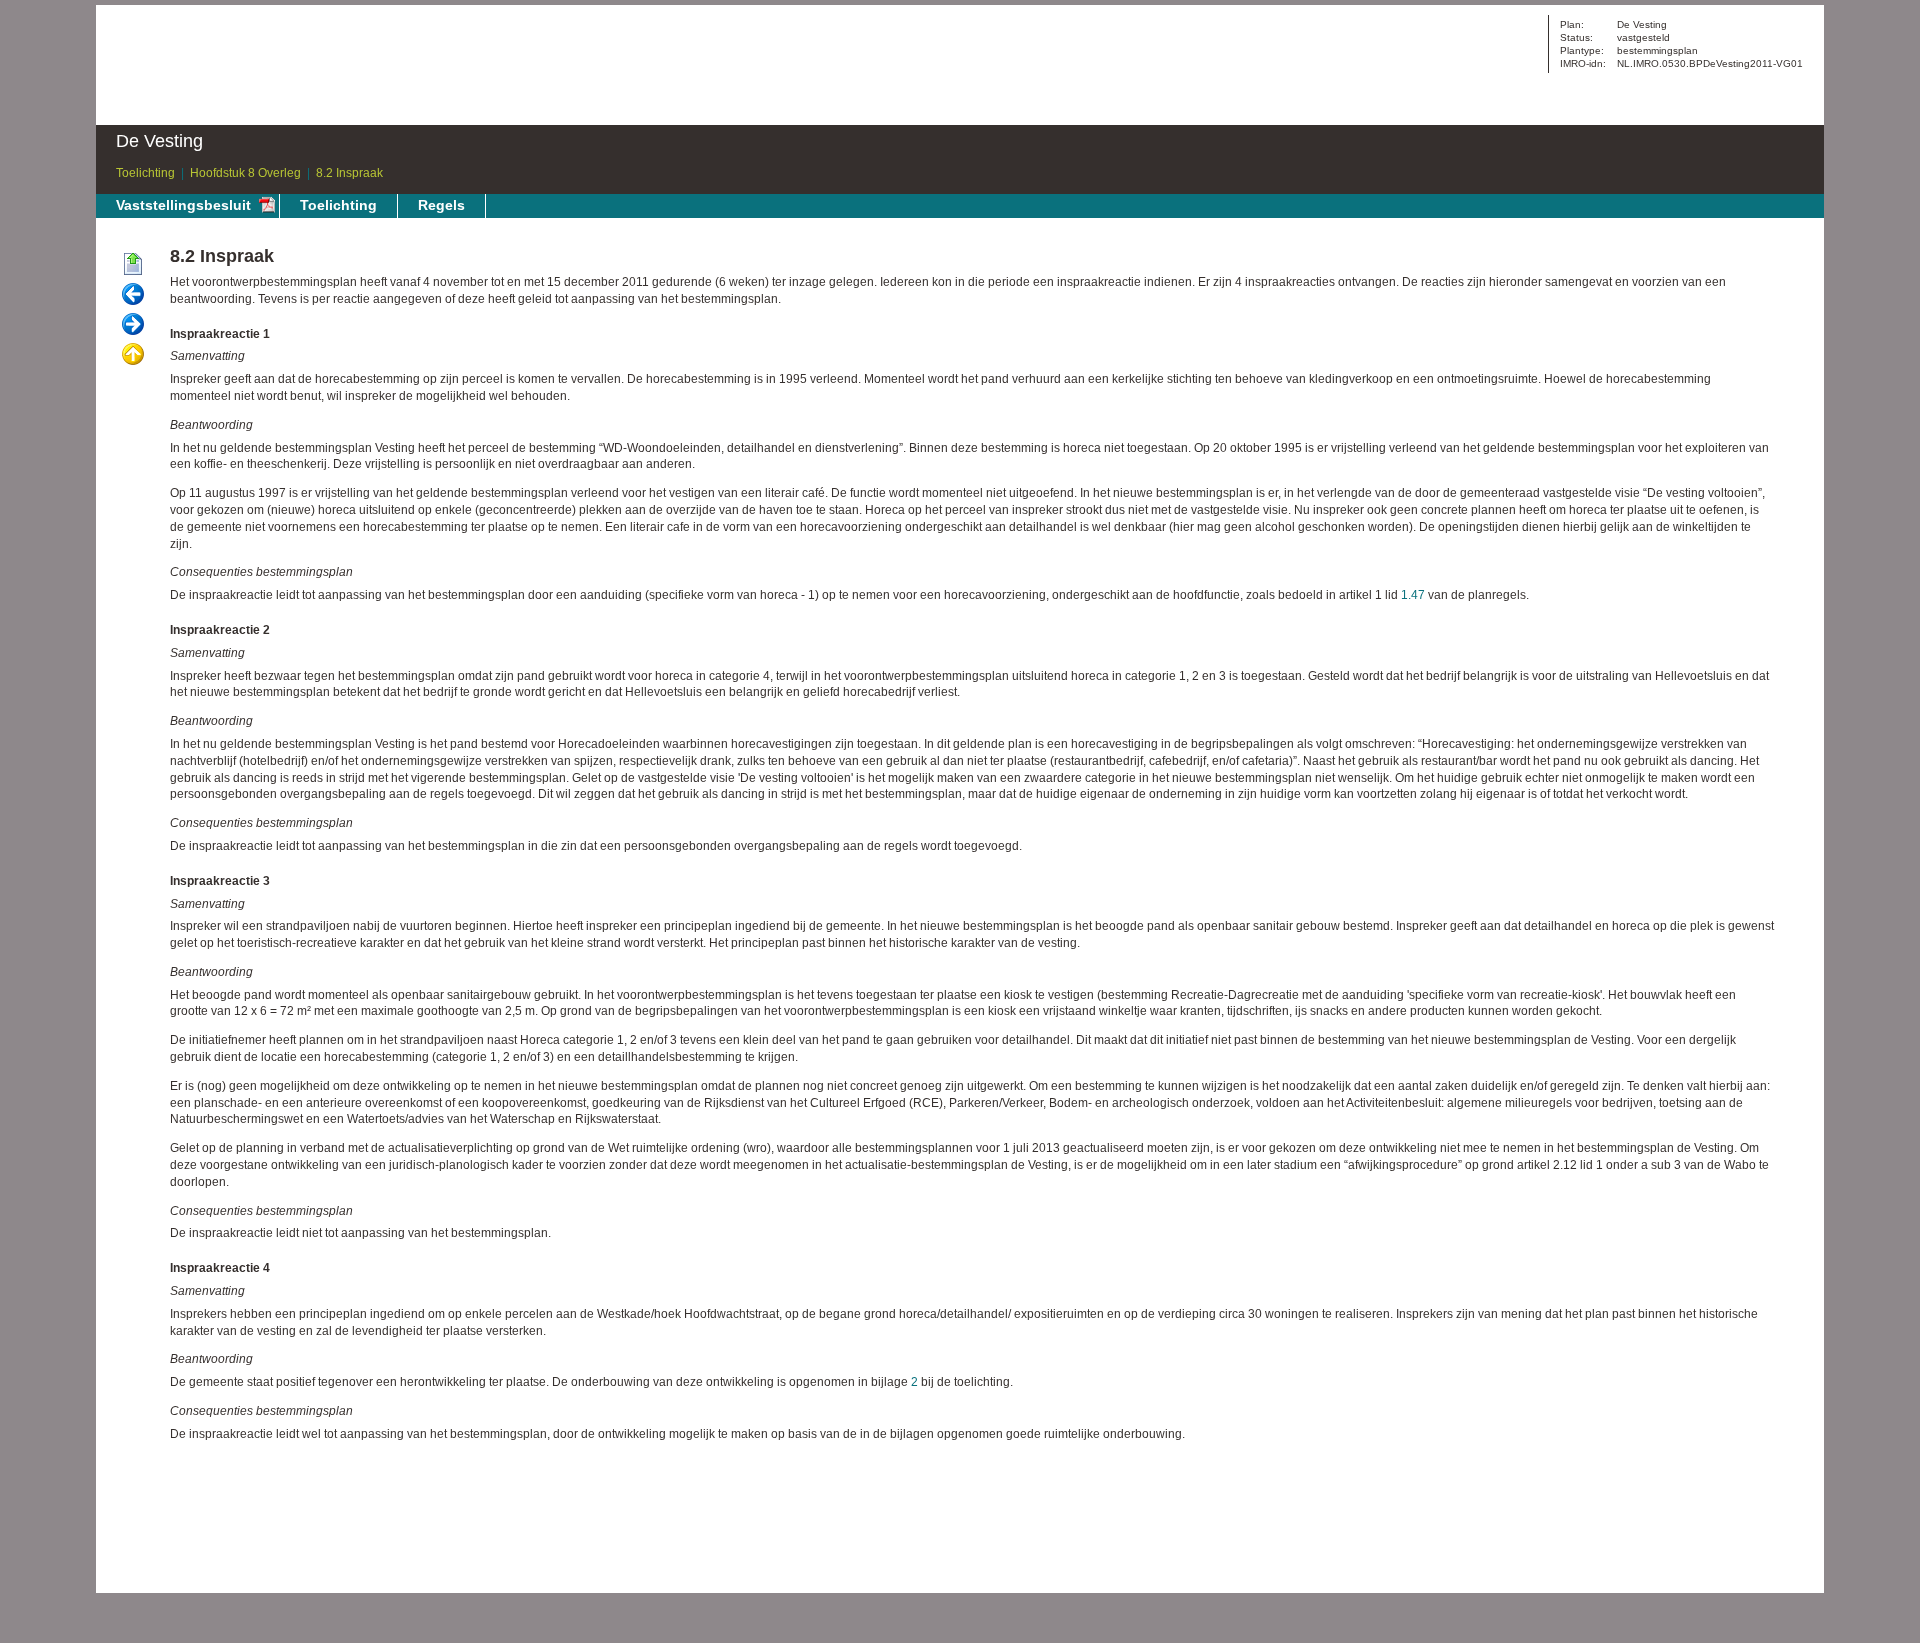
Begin (133, 265)
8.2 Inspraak (349, 173)
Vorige (133, 295)
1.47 (1413, 595)
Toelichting (145, 173)
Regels (441, 205)
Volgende (133, 325)
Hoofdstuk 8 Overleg (245, 173)
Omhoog (133, 355)
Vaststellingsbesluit (183, 205)
